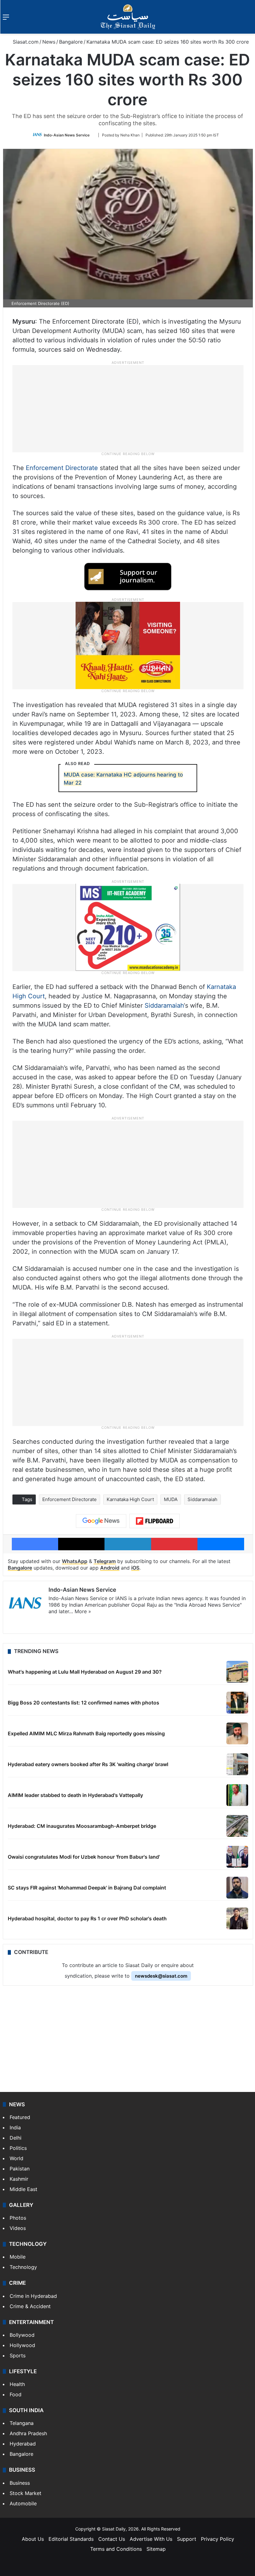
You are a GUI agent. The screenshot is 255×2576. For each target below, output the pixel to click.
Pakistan (20, 2169)
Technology (23, 2267)
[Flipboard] (155, 1521)
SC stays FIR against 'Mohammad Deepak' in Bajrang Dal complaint (87, 1888)
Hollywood (22, 2345)
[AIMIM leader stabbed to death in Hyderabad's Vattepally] (237, 1795)
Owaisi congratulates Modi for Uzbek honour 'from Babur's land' (84, 1857)
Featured (20, 2117)
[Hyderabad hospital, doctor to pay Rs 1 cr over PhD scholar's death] (237, 1918)
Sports (18, 2355)
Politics (18, 2148)
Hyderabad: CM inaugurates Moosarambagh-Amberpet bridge (82, 1826)
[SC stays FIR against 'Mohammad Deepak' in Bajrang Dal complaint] (237, 1888)
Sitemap (156, 2549)
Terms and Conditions (116, 2549)
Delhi (16, 2138)
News (49, 42)
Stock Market (25, 2493)
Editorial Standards (71, 2539)
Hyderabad (23, 2444)
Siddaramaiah (164, 1005)
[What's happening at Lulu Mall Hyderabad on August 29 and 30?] (237, 1672)
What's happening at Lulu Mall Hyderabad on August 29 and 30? (85, 1672)
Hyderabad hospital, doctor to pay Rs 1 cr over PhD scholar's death (87, 1918)
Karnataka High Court (130, 1499)
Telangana (22, 2423)
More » (83, 1611)
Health (17, 2384)
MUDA (171, 1499)
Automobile (23, 2503)
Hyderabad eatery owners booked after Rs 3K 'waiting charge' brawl (88, 1764)
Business (20, 2483)
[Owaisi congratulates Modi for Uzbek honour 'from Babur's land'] (237, 1857)
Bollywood (22, 2335)
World (16, 2158)
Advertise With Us (151, 2539)
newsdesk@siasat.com (161, 1976)
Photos (18, 2218)
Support (187, 2539)
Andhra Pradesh (28, 2433)
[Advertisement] (128, 408)
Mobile (18, 2257)
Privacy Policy (218, 2539)
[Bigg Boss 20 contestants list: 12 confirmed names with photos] (237, 1703)
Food (16, 2394)
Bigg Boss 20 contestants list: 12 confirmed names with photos (83, 1703)
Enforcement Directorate (62, 468)
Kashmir (19, 2179)
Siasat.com (25, 42)
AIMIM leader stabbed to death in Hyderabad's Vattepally (75, 1795)
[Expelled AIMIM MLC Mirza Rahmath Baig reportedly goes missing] (237, 1733)
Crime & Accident (30, 2306)
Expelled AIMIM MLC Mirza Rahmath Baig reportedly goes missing (86, 1733)
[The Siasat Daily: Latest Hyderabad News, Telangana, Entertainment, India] (128, 17)
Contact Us (112, 2539)
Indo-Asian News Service (67, 135)
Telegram (105, 1561)
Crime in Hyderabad (33, 2296)
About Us (33, 2539)
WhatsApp (75, 1561)
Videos (18, 2228)
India (15, 2127)
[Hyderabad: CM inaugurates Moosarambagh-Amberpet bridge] (237, 1826)
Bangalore (71, 42)
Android (110, 1568)
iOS (135, 1568)
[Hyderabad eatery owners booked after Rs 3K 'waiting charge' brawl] (237, 1764)
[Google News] (101, 1521)
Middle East (23, 2189)
